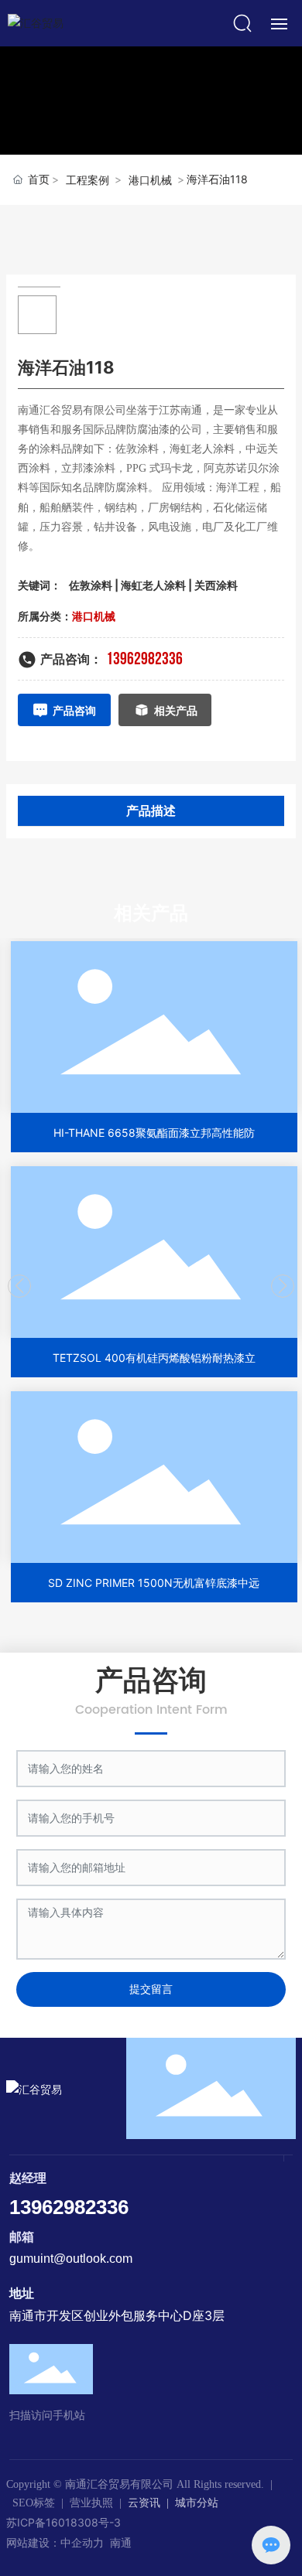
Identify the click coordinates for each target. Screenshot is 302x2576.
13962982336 (144, 659)
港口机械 (150, 180)
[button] (19, 1286)
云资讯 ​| (151, 2503)
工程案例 (88, 180)
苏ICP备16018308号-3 (63, 2522)
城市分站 (197, 2503)
